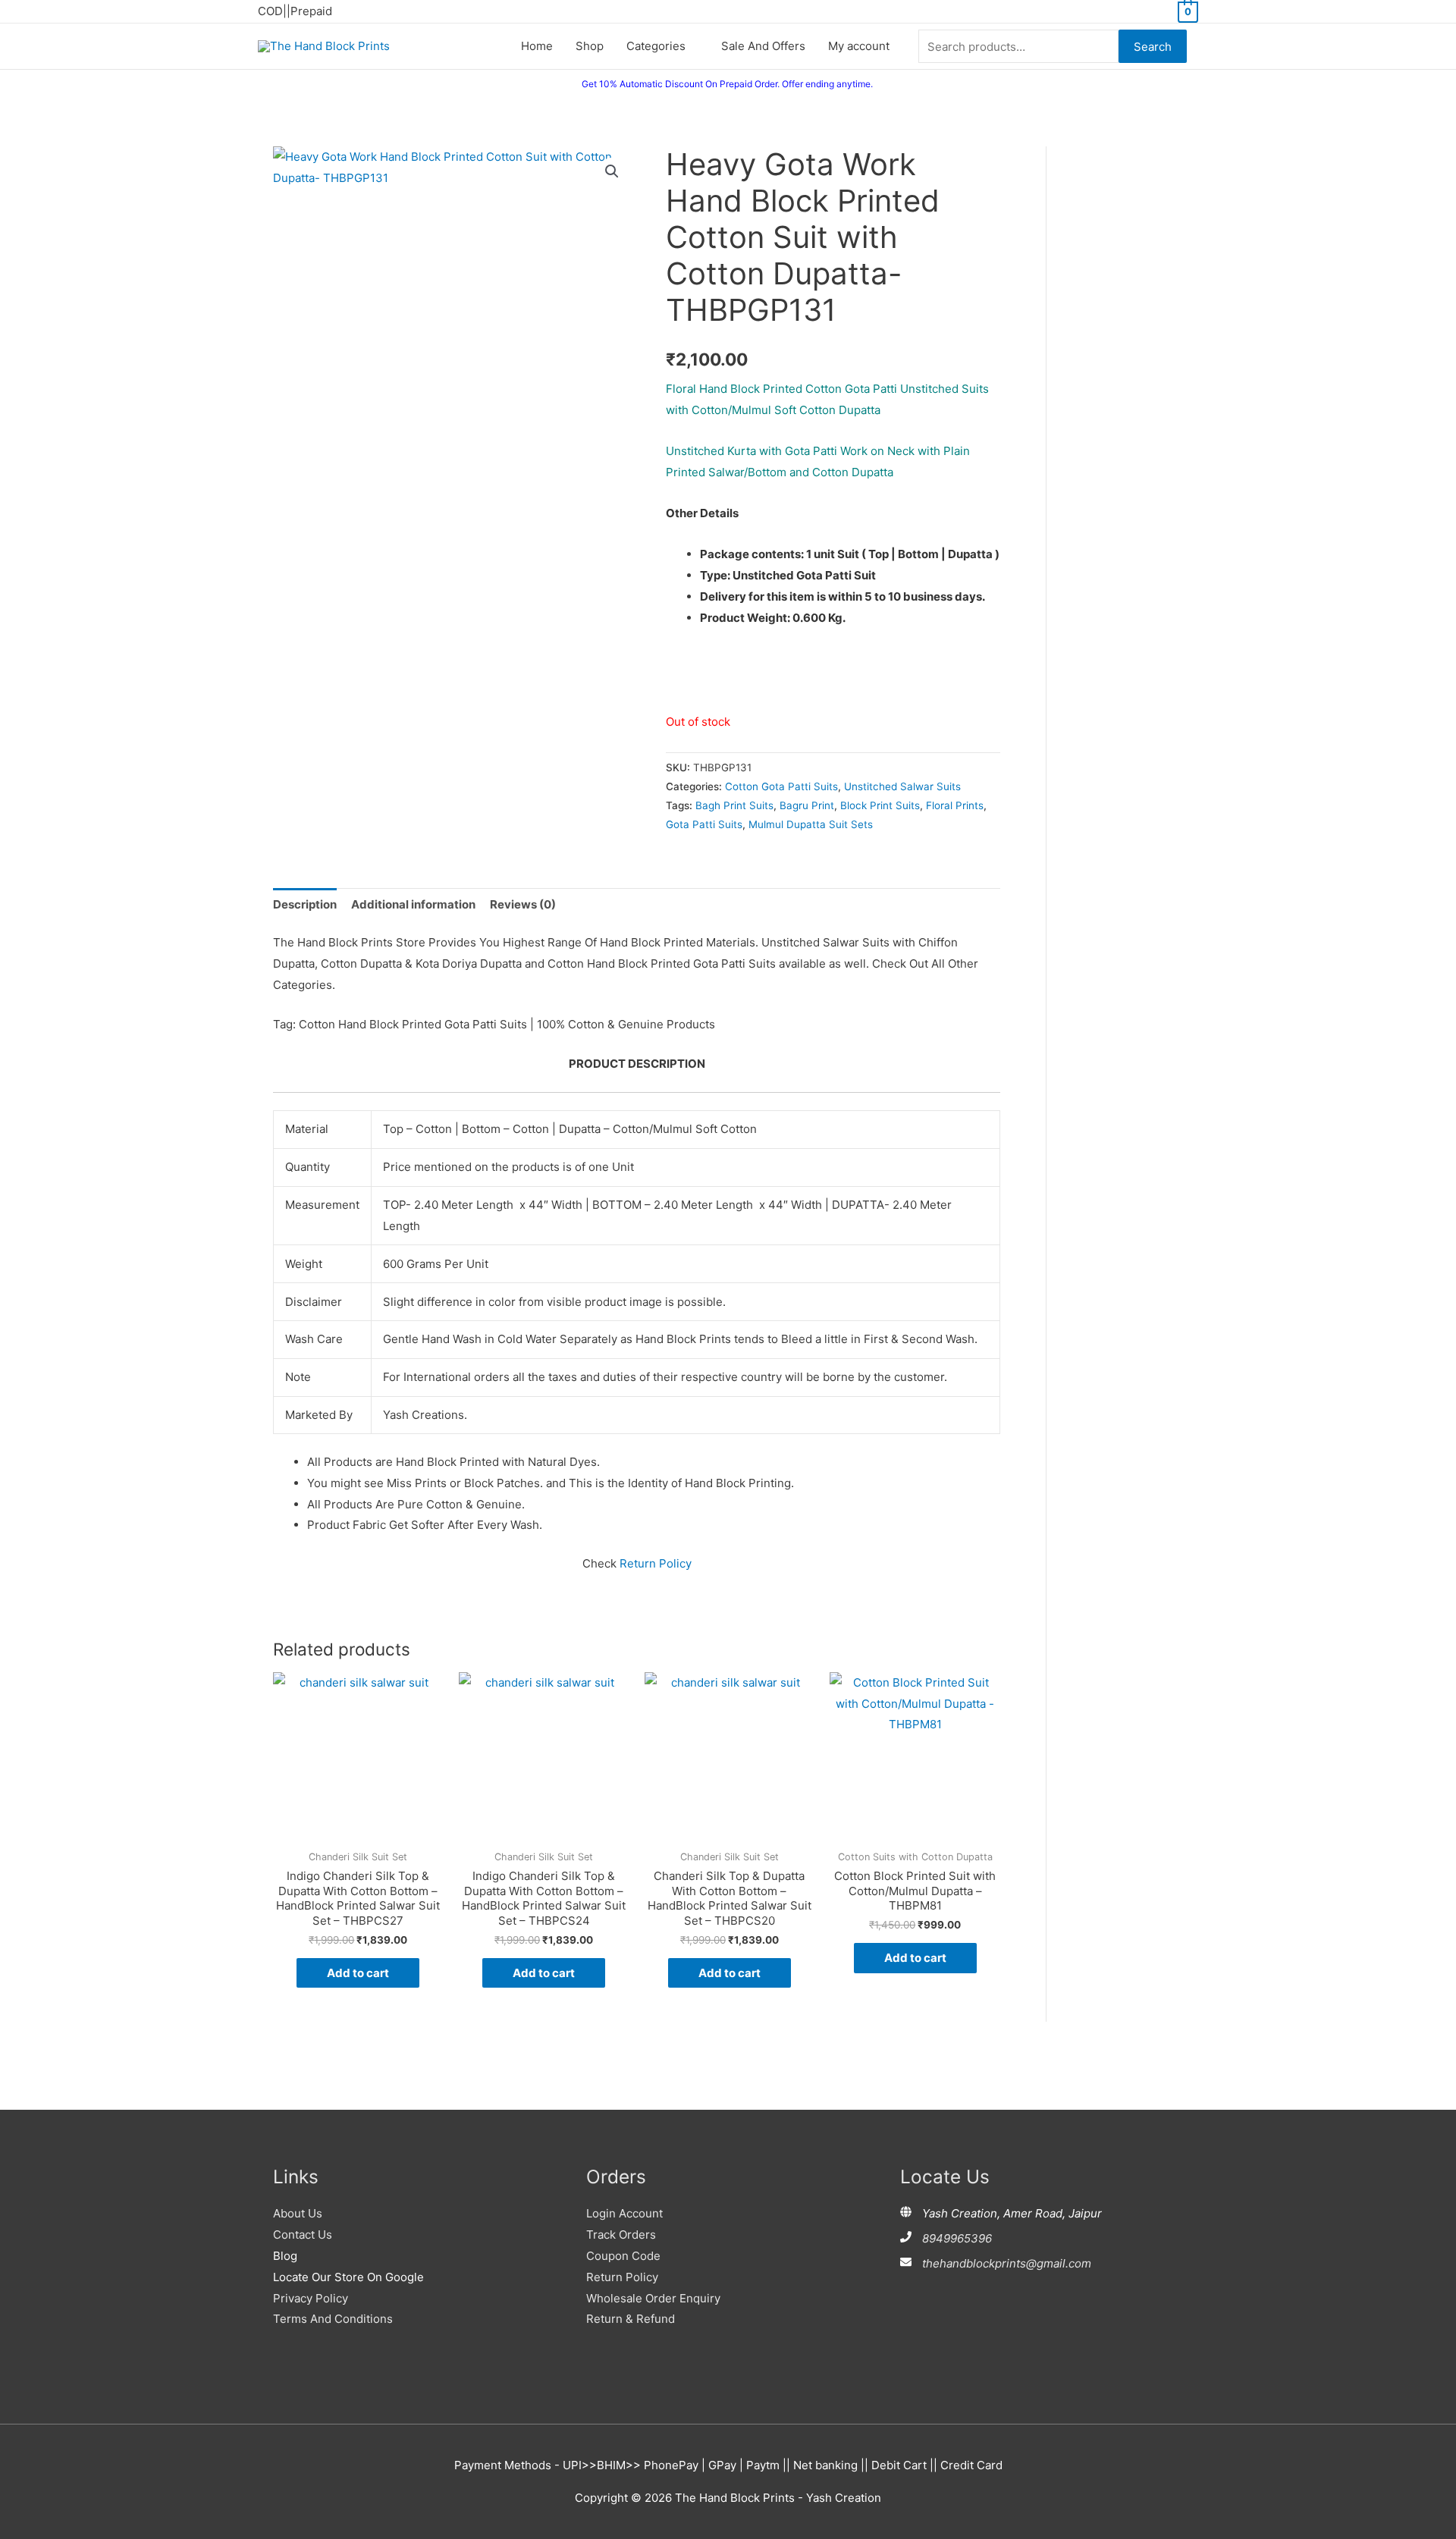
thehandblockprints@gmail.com (1007, 2263)
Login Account (624, 2213)
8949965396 (957, 2238)
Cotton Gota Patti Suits (781, 786)
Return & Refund (631, 2319)
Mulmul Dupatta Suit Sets (811, 824)
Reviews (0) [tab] (523, 904)
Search (1153, 47)
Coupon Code (623, 2256)
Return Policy (656, 1563)
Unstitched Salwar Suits (902, 786)
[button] (612, 171)
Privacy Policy (311, 2298)
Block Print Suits (880, 805)
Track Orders (621, 2235)
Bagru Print (807, 805)
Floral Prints (955, 805)
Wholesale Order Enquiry (653, 2298)
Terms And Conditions (333, 2319)
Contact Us (303, 2235)
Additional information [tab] (413, 904)
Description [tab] (305, 904)
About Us (298, 2213)
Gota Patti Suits (704, 824)
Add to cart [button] (358, 1973)
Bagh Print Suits (734, 805)
